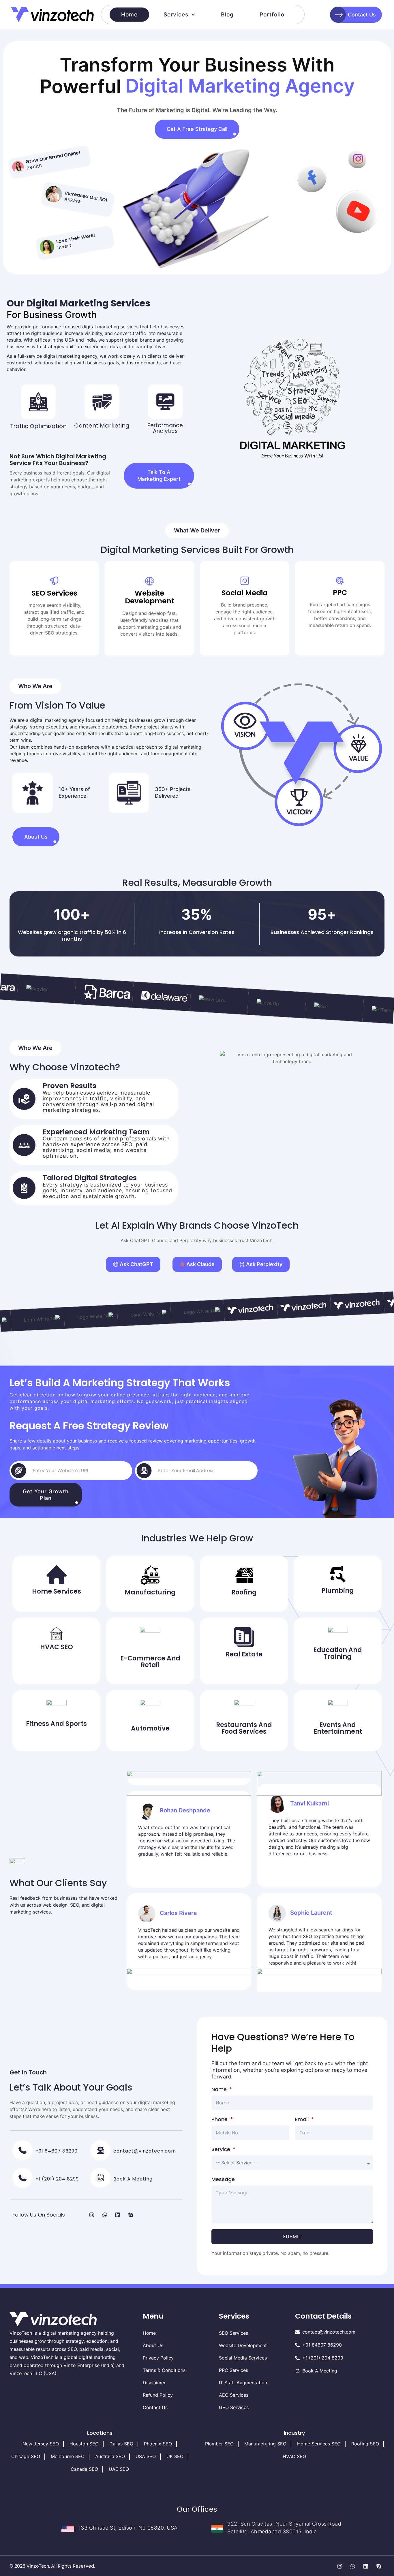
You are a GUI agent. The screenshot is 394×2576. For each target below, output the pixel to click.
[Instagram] (92, 2215)
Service (222, 2149)
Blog (227, 15)
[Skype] (131, 2215)
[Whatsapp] (105, 2215)
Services (176, 15)
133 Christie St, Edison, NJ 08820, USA (128, 2528)
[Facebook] (79, 2215)
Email (303, 2119)
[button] (197, 531)
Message (223, 2179)
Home (129, 15)
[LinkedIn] (118, 2215)
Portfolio (272, 15)
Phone (220, 2119)
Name (220, 2089)
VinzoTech (38, 2566)
